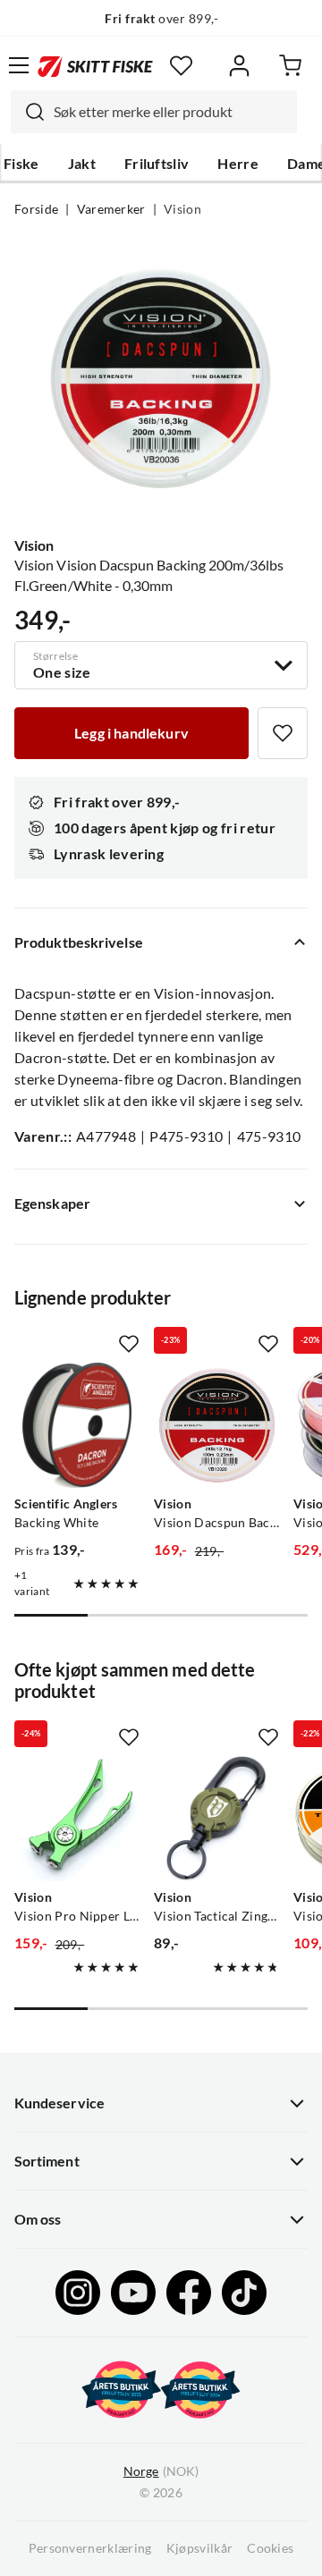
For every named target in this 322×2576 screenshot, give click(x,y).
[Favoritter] (181, 66)
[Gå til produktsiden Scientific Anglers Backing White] (77, 1425)
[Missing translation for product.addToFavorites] (283, 733)
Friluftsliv (157, 164)
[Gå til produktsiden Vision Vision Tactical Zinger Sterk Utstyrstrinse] (216, 1819)
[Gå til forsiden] (95, 65)
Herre (238, 164)
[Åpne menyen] (19, 65)
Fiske (21, 164)
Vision (182, 209)
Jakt (82, 164)
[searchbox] (171, 112)
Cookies (270, 2548)
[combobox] (154, 112)
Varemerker (111, 209)
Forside (36, 209)
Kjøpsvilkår (200, 2548)
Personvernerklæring (90, 2548)
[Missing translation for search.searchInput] (28, 112)
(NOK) (161, 2471)
